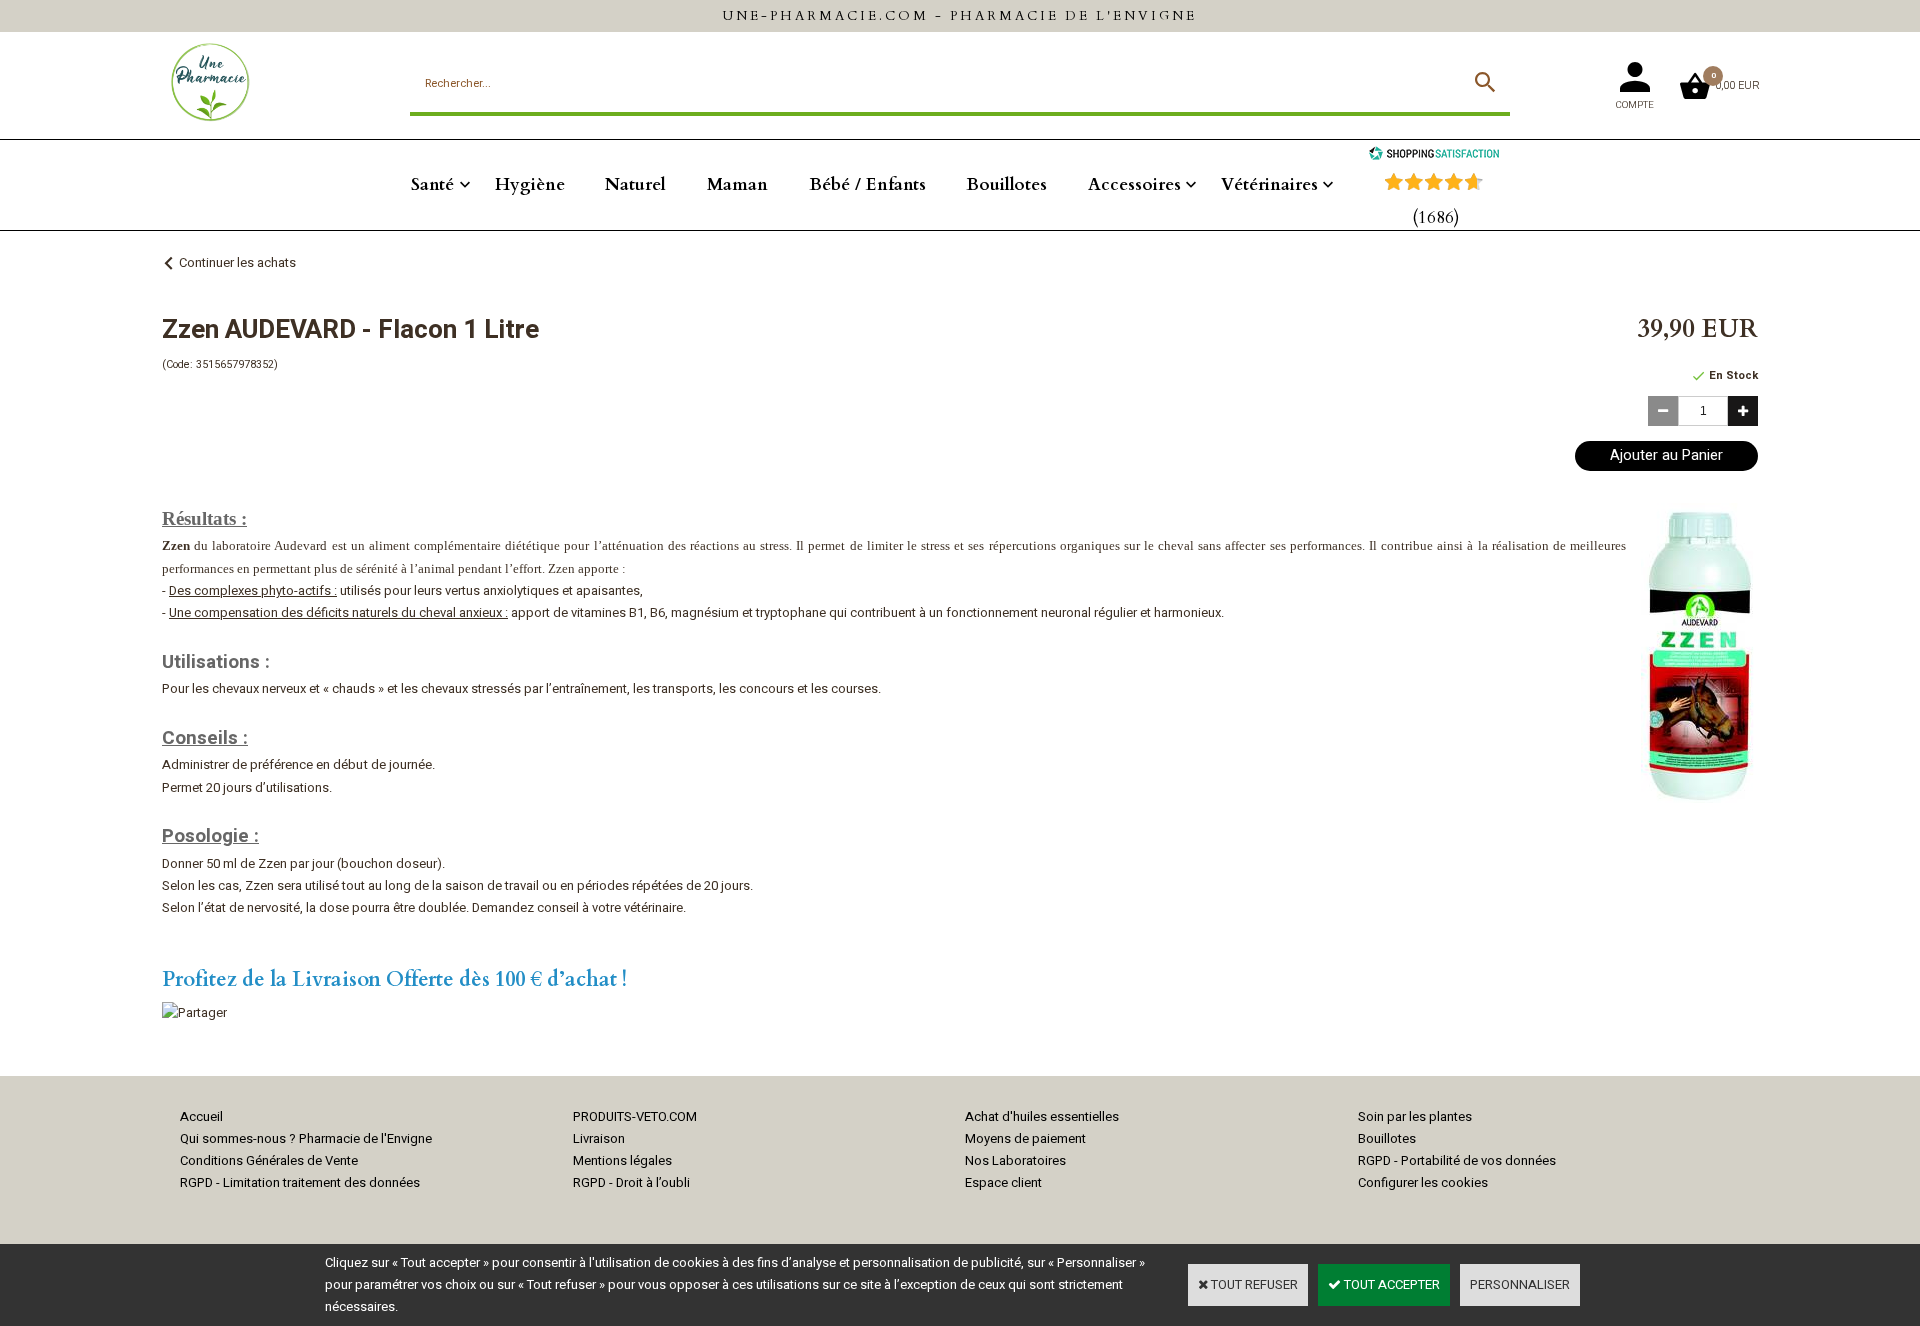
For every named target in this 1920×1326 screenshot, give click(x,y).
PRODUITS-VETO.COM (635, 1116)
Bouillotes (1006, 184)
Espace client (1003, 1182)
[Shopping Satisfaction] (1434, 155)
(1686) (1436, 217)
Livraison (599, 1138)
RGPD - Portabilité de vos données (1457, 1160)
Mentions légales (622, 1160)
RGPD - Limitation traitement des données (300, 1182)
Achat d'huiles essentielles (1042, 1116)
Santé (432, 184)
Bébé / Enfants (867, 184)
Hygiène (530, 184)
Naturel (635, 184)
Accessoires (1134, 184)
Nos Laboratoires (1015, 1160)
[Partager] (194, 1012)
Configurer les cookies (1423, 1182)
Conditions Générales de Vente (269, 1160)
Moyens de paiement (1025, 1138)
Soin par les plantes (1415, 1116)
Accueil (201, 1116)
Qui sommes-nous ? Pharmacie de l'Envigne (306, 1138)
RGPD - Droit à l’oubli (631, 1182)
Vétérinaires (1269, 184)
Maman (737, 184)
